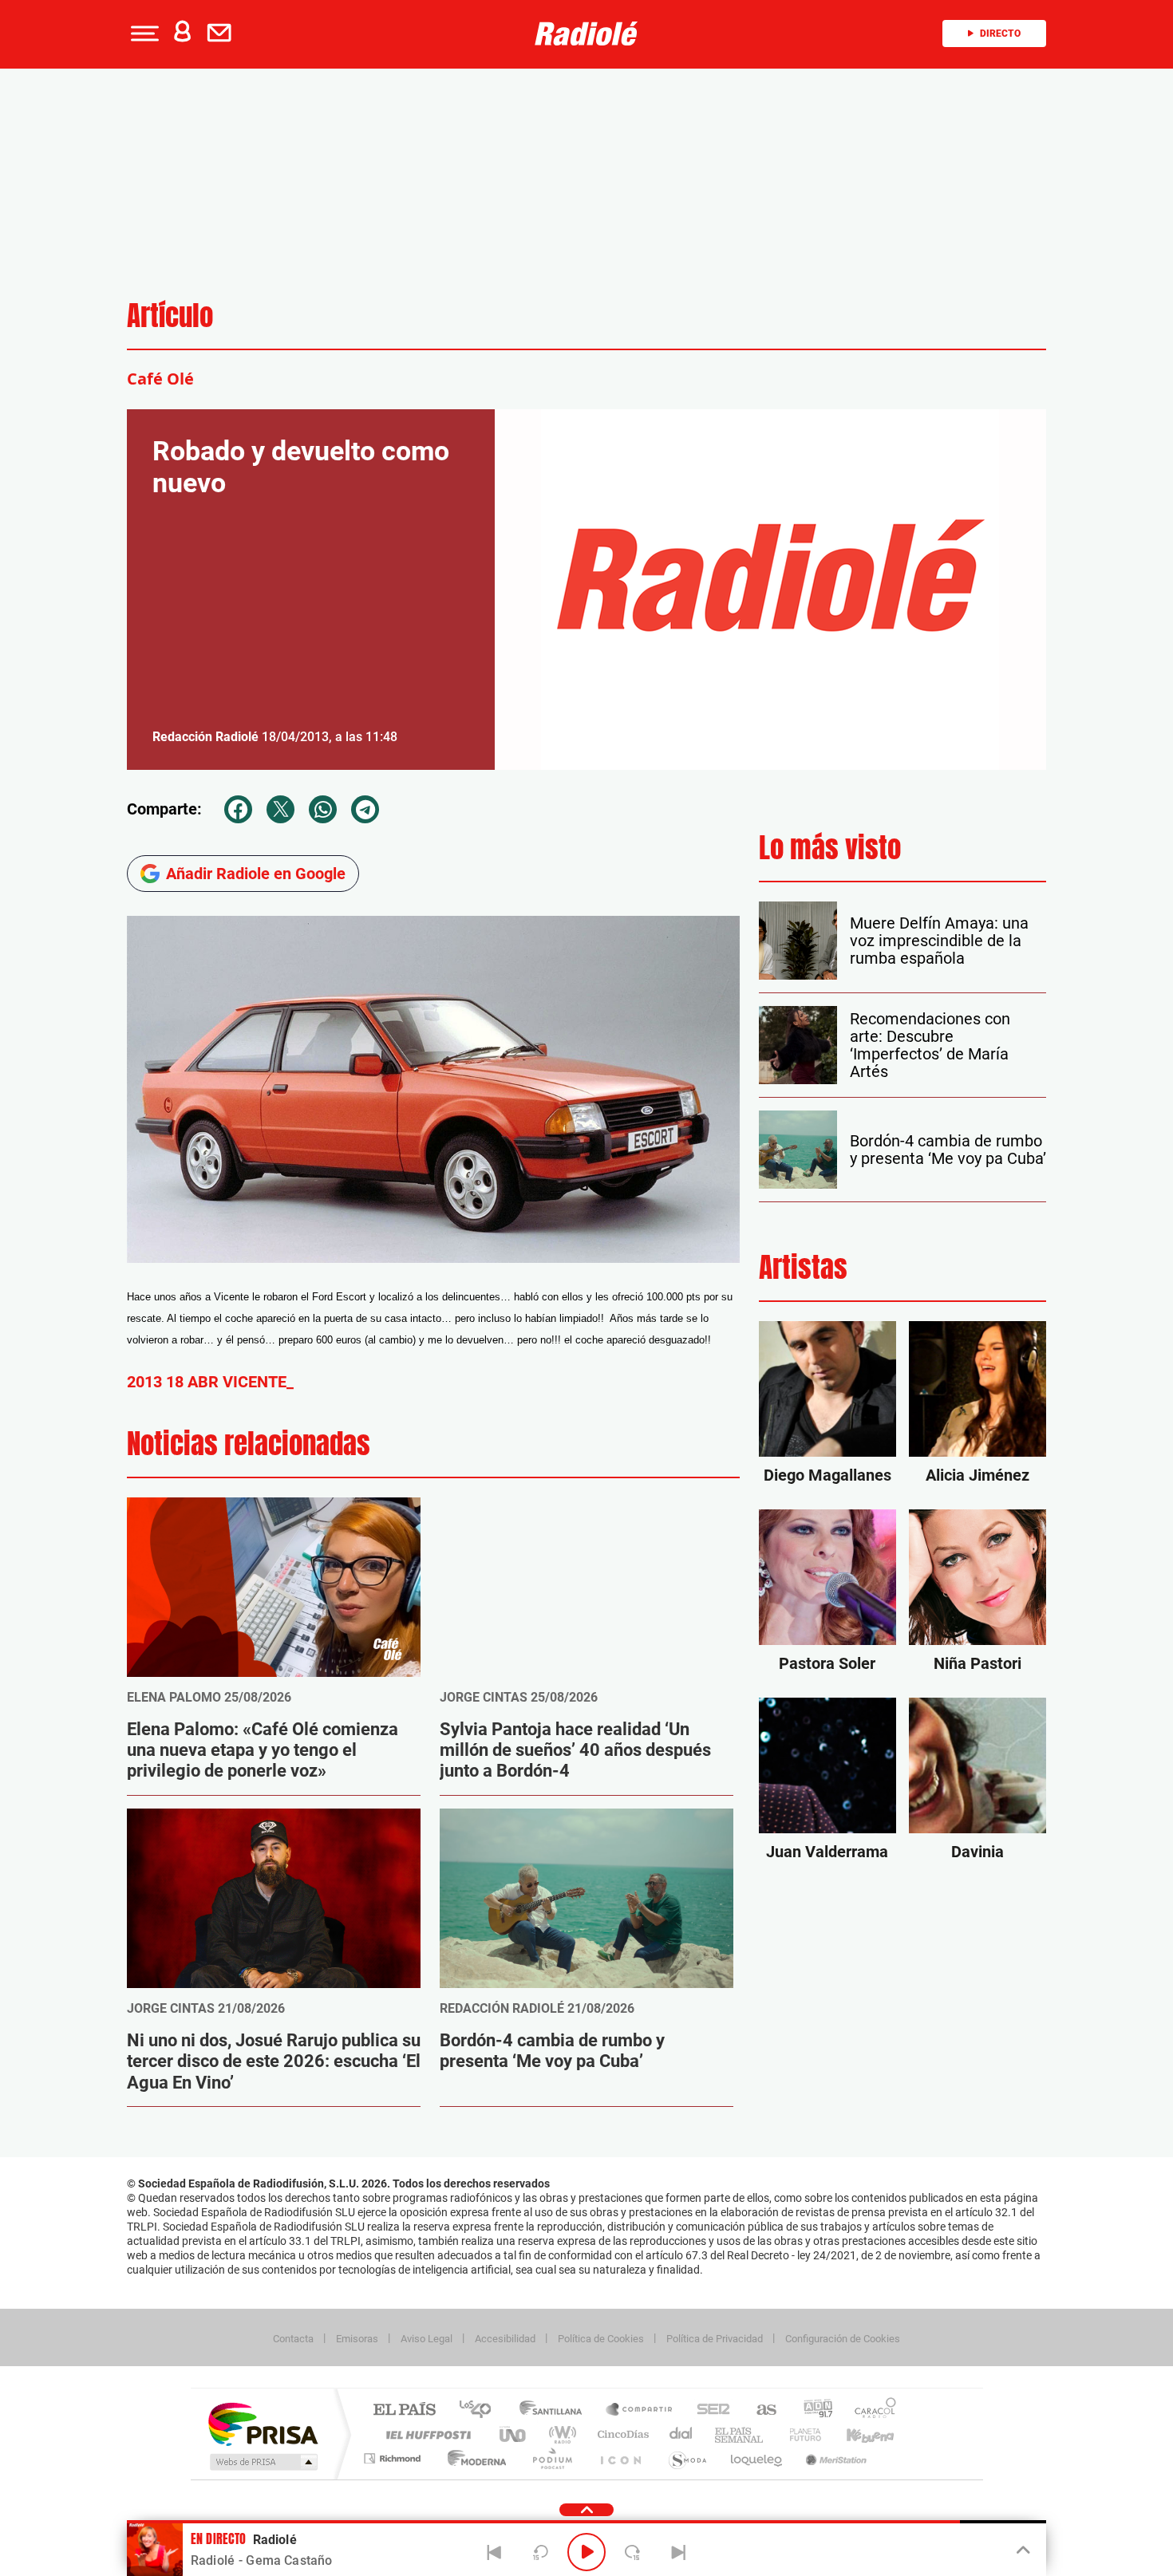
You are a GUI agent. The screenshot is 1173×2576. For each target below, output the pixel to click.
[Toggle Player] (1022, 2550)
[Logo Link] (586, 34)
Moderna (473, 2458)
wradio (560, 2434)
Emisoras (357, 2339)
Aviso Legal (427, 2339)
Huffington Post (425, 2434)
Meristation (834, 2458)
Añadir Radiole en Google (256, 874)
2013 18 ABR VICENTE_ (210, 1382)
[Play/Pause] (586, 2552)
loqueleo (757, 2458)
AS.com (759, 2410)
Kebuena (856, 2434)
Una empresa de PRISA (263, 2423)
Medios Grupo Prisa (262, 2462)
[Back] (495, 2552)
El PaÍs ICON (620, 2458)
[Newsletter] (223, 34)
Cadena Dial (681, 2434)
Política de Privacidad (715, 2339)
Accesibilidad (505, 2339)
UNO (514, 2434)
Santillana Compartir (640, 2410)
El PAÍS (404, 2410)
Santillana (555, 2410)
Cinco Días (621, 2434)
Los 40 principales (481, 2410)
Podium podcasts (551, 2458)
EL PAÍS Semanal (740, 2434)
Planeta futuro (799, 2434)
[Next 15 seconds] (633, 2552)
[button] (143, 34)
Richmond (394, 2458)
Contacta (293, 2339)
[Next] (678, 2552)
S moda (687, 2458)
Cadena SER (709, 2410)
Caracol (871, 2410)
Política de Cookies (601, 2339)
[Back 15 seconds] (540, 2552)
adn (812, 2410)
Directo (1000, 34)
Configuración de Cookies (843, 2339)
